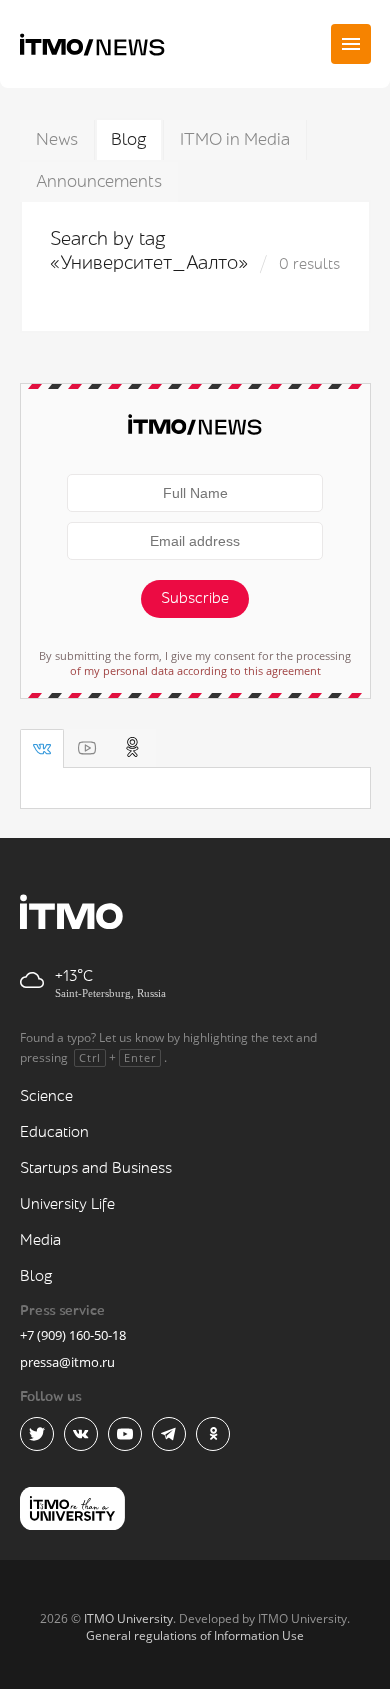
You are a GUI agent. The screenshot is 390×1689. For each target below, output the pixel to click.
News (57, 139)
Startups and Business (96, 1168)
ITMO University (128, 1618)
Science (46, 1096)
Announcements (99, 181)
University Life (67, 1204)
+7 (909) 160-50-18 (73, 1335)
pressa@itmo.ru (67, 1362)
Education (54, 1132)
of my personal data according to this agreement (195, 670)
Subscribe (195, 598)
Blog (129, 139)
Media (40, 1240)
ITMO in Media (235, 139)
